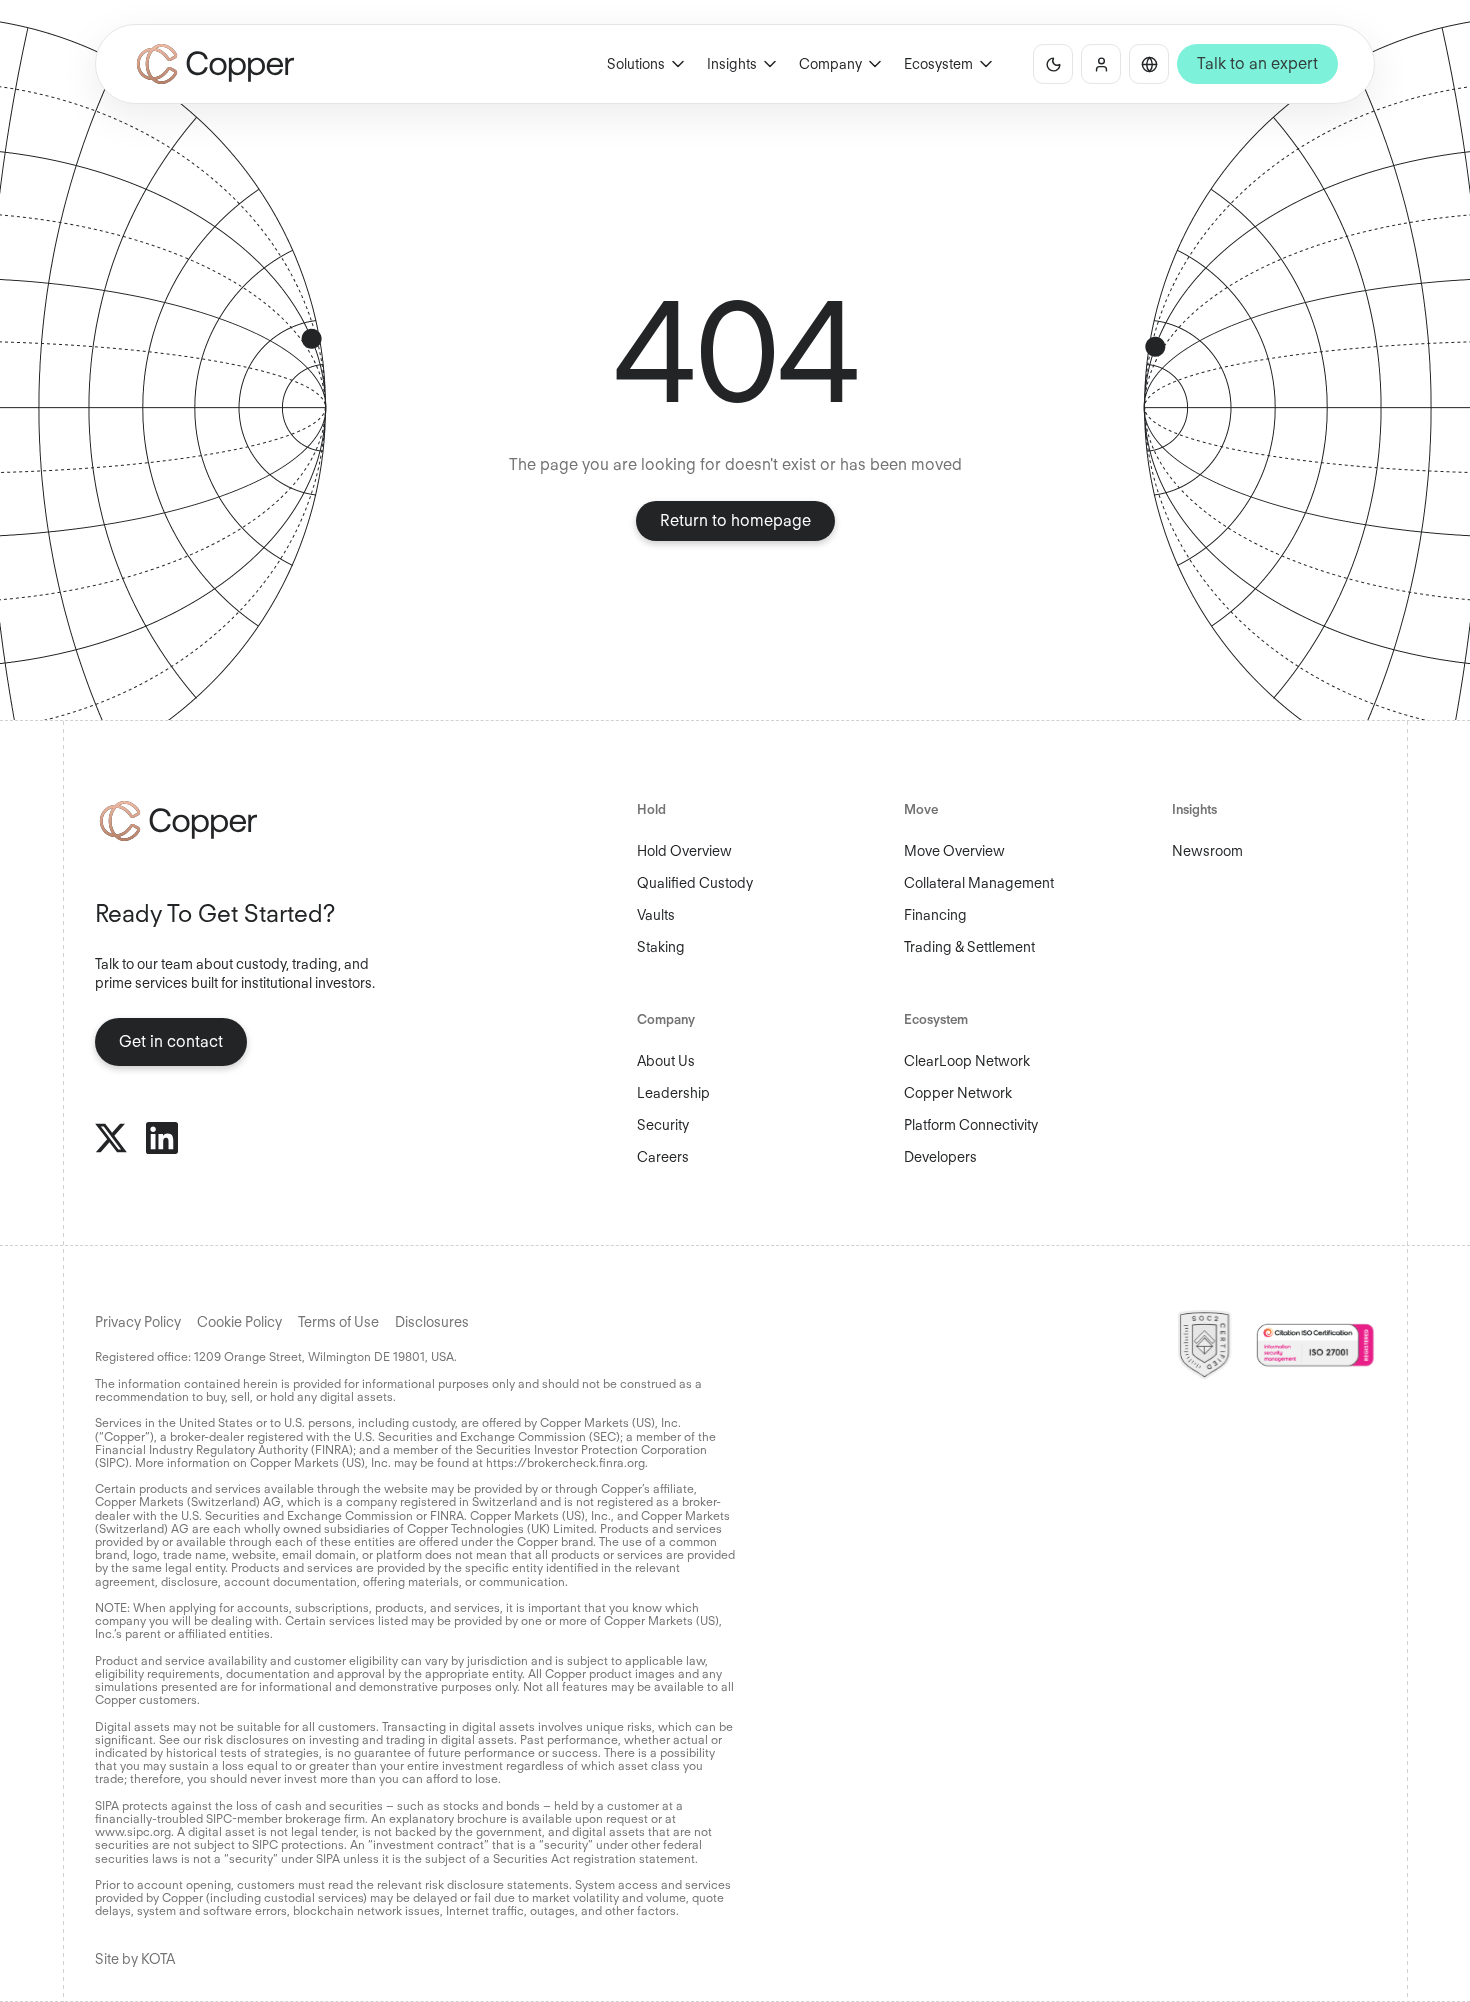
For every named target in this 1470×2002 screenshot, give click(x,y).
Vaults (656, 915)
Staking (661, 947)
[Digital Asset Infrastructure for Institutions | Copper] (215, 64)
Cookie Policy (239, 1322)
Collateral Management (979, 883)
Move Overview (954, 851)
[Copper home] (244, 821)
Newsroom (1207, 851)
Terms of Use (338, 1322)
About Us (666, 1061)
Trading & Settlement (969, 947)
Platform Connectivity (971, 1125)
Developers (940, 1157)
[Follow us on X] (111, 1138)
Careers (663, 1157)
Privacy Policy (138, 1322)
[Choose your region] (1149, 64)
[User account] (1101, 64)
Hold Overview (684, 851)
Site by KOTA (135, 1959)
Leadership (673, 1093)
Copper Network (958, 1093)
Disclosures (432, 1322)
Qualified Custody (695, 883)
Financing (935, 915)
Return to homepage (735, 520)
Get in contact (171, 1041)
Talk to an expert (1257, 63)
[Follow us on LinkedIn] (162, 1138)
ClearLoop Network (967, 1061)
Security (663, 1125)
